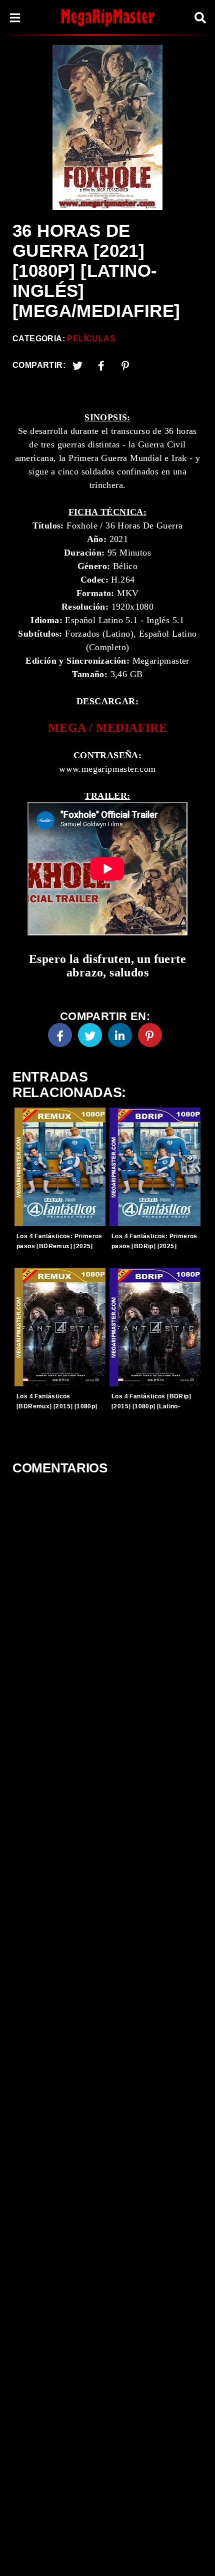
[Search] (200, 18)
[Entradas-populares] (60, 1167)
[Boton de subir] (194, 2553)
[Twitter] (77, 365)
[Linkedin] (120, 1035)
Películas (91, 339)
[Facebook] (60, 1035)
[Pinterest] (125, 365)
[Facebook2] (101, 365)
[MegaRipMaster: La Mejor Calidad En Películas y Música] (107, 17)
